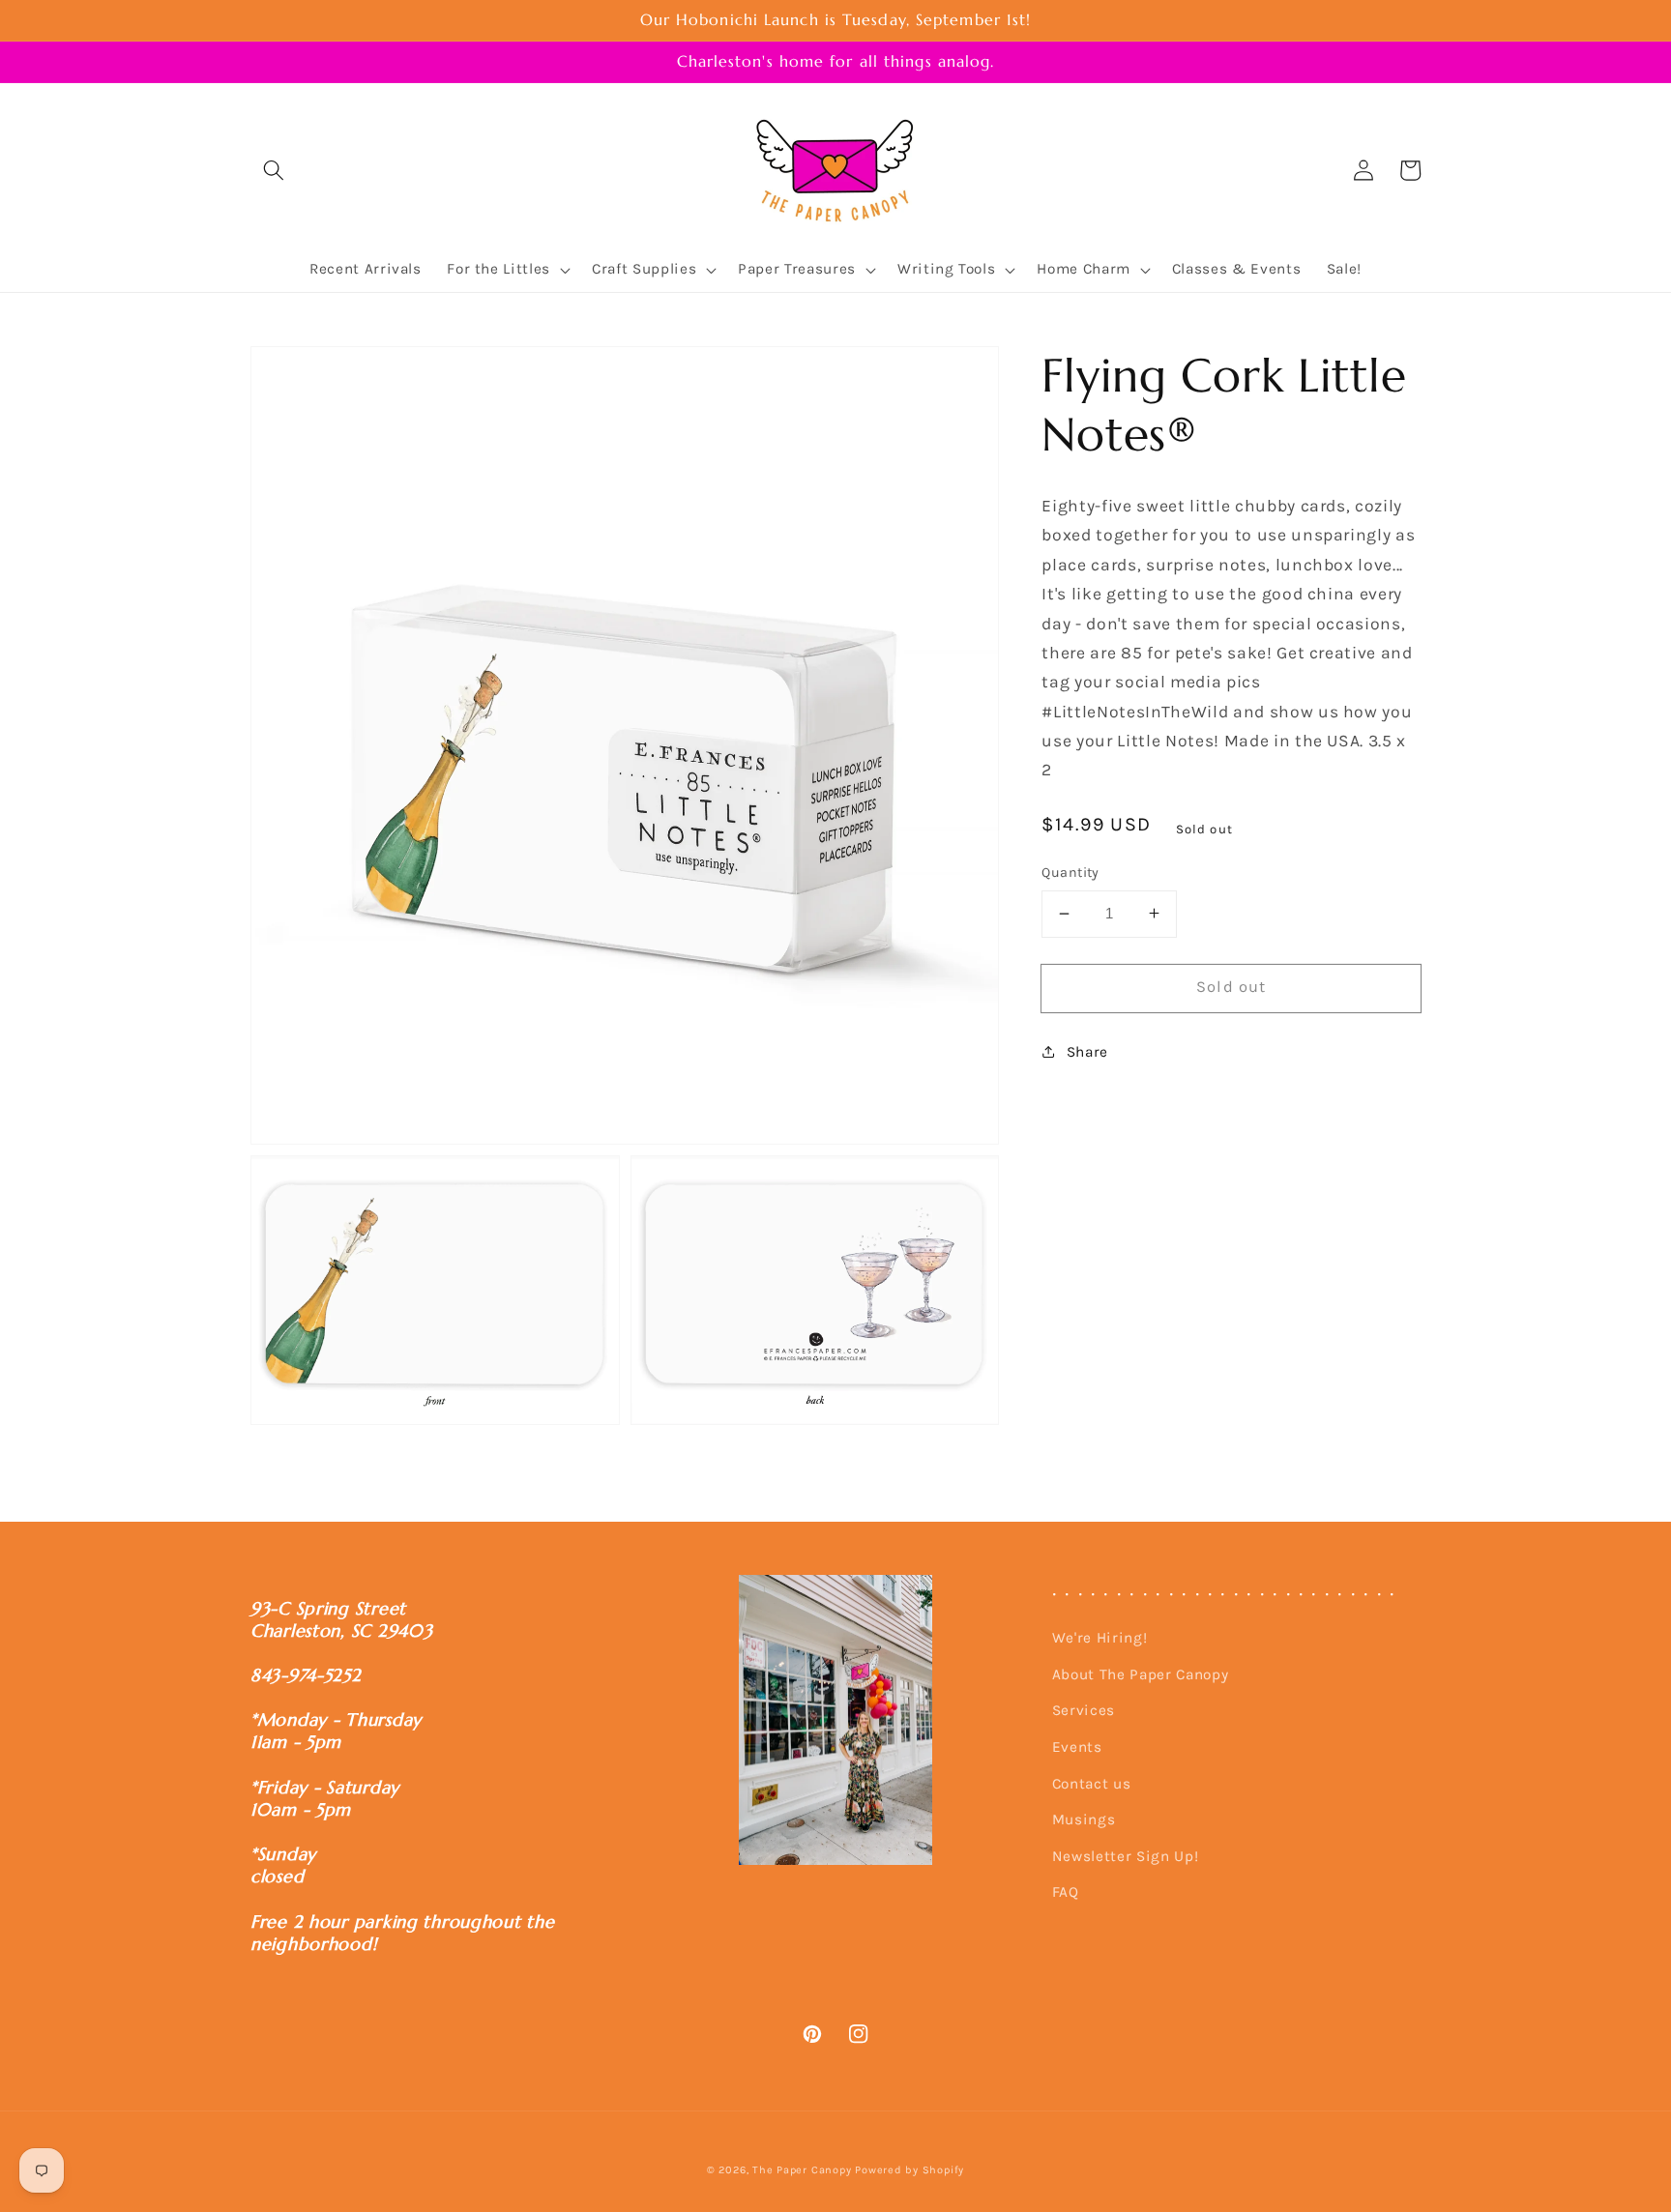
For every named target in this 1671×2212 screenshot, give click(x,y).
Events (1077, 1747)
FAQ (1066, 1892)
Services (1084, 1710)
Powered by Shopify (909, 2170)
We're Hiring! (1100, 1638)
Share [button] (1087, 1051)
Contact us (1092, 1784)
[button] (274, 170)
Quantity (1070, 873)
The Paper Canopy (802, 2170)
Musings (1084, 1819)
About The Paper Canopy (1141, 1674)
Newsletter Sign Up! (1126, 1856)
